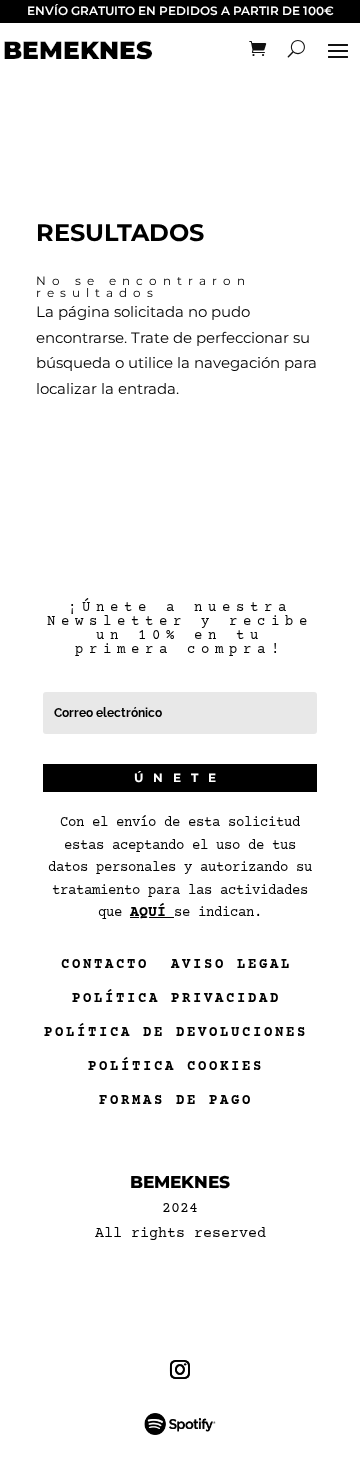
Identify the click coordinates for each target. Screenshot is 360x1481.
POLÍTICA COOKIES (176, 1071)
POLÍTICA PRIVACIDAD (176, 1003)
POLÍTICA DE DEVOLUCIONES (176, 1037)
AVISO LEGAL (231, 969)
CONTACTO (105, 969)
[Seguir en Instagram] (180, 1370)
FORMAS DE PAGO (176, 1105)
